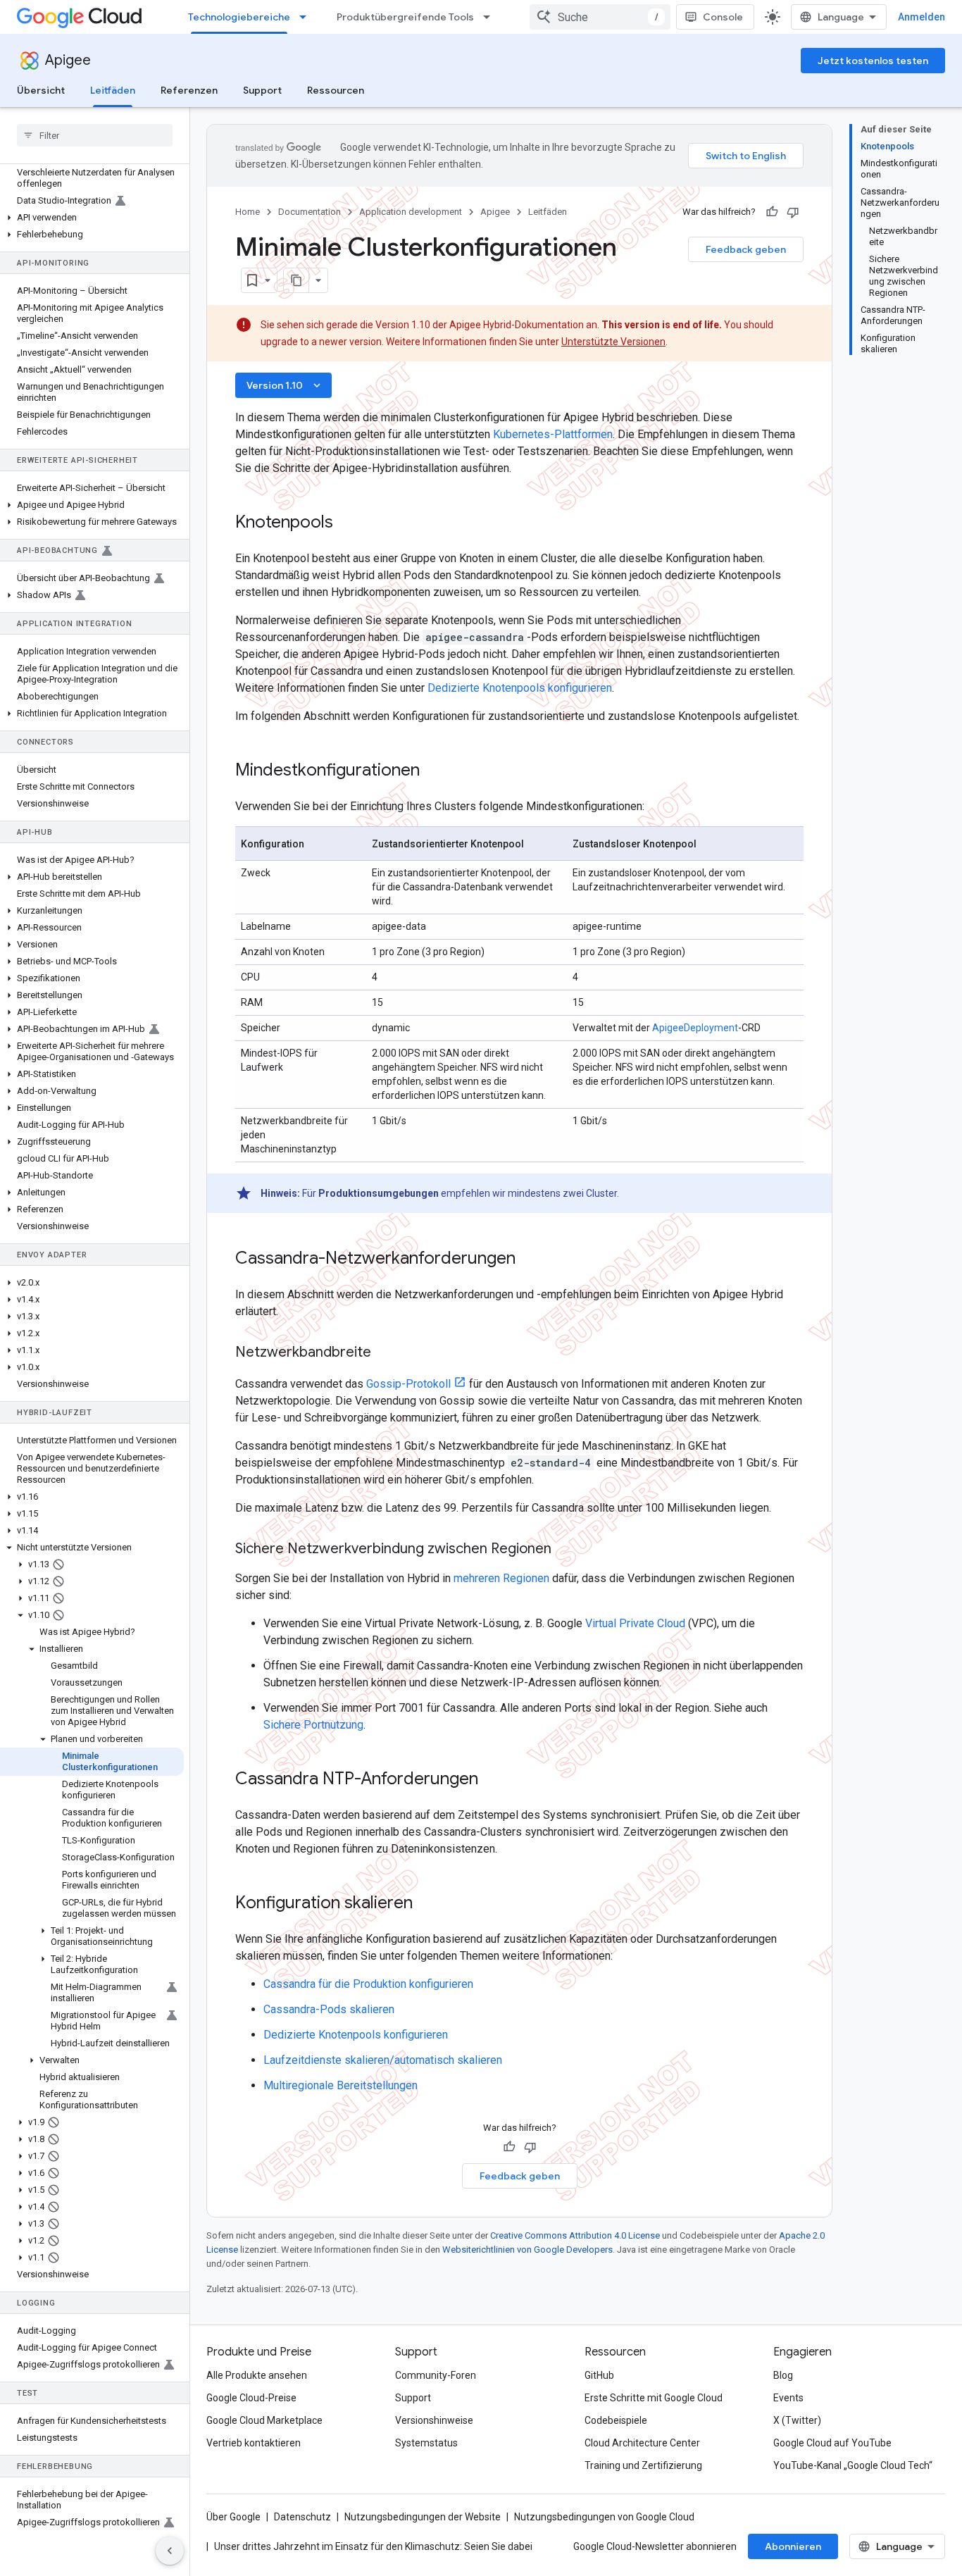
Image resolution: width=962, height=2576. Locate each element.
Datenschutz (302, 2517)
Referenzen (189, 90)
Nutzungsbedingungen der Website (423, 2517)
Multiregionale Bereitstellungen (341, 2085)
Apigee (68, 60)
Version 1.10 (285, 385)
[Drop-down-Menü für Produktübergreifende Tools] (491, 17)
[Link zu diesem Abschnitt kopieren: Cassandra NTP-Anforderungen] (496, 1780)
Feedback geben (746, 249)
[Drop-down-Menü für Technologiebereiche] (307, 17)
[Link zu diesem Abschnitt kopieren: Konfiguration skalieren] (431, 1904)
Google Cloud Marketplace (264, 2420)
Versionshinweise (434, 2420)
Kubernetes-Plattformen (553, 434)
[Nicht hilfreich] (793, 212)
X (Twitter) (797, 2420)
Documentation (310, 212)
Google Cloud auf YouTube (832, 2443)
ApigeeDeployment (695, 1028)
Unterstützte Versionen (613, 342)
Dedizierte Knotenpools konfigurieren (520, 688)
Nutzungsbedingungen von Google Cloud (604, 2517)
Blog (783, 2375)
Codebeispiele (616, 2420)
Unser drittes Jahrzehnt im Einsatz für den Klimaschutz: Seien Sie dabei (373, 2546)
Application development (411, 212)
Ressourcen (336, 90)
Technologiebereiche (239, 17)
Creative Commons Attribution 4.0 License (575, 2235)
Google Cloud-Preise (251, 2398)
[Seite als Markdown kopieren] (296, 280)
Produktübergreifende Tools (405, 17)
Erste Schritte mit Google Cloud (654, 2398)
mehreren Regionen (501, 1578)
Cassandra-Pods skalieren (329, 2009)
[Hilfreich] (772, 212)
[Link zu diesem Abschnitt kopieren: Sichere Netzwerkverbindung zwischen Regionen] (566, 1550)
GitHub (599, 2375)
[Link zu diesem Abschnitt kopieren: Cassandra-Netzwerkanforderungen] (534, 1259)
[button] (92, 218)
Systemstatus (426, 2443)
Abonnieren (793, 2546)
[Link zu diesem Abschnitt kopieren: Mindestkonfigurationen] (438, 771)
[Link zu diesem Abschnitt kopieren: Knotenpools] (351, 523)
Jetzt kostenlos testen (873, 61)
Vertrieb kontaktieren (254, 2443)
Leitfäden (113, 90)
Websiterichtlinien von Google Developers (527, 2250)
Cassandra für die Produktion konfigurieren (368, 1984)
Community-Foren (436, 2375)
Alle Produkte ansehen (257, 2375)
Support (262, 90)
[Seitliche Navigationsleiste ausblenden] (170, 2551)
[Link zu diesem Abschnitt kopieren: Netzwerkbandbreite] (385, 1353)
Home (248, 212)
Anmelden (922, 17)
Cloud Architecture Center (642, 2443)
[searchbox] (95, 135)
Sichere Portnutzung (313, 1725)
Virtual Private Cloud (635, 1623)
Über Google (233, 2517)
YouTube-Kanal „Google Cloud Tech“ (853, 2465)
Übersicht (41, 90)
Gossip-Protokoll (408, 1384)
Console (723, 17)
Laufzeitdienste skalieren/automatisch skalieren (383, 2060)
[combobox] (600, 17)
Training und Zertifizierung (643, 2465)
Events (788, 2398)
